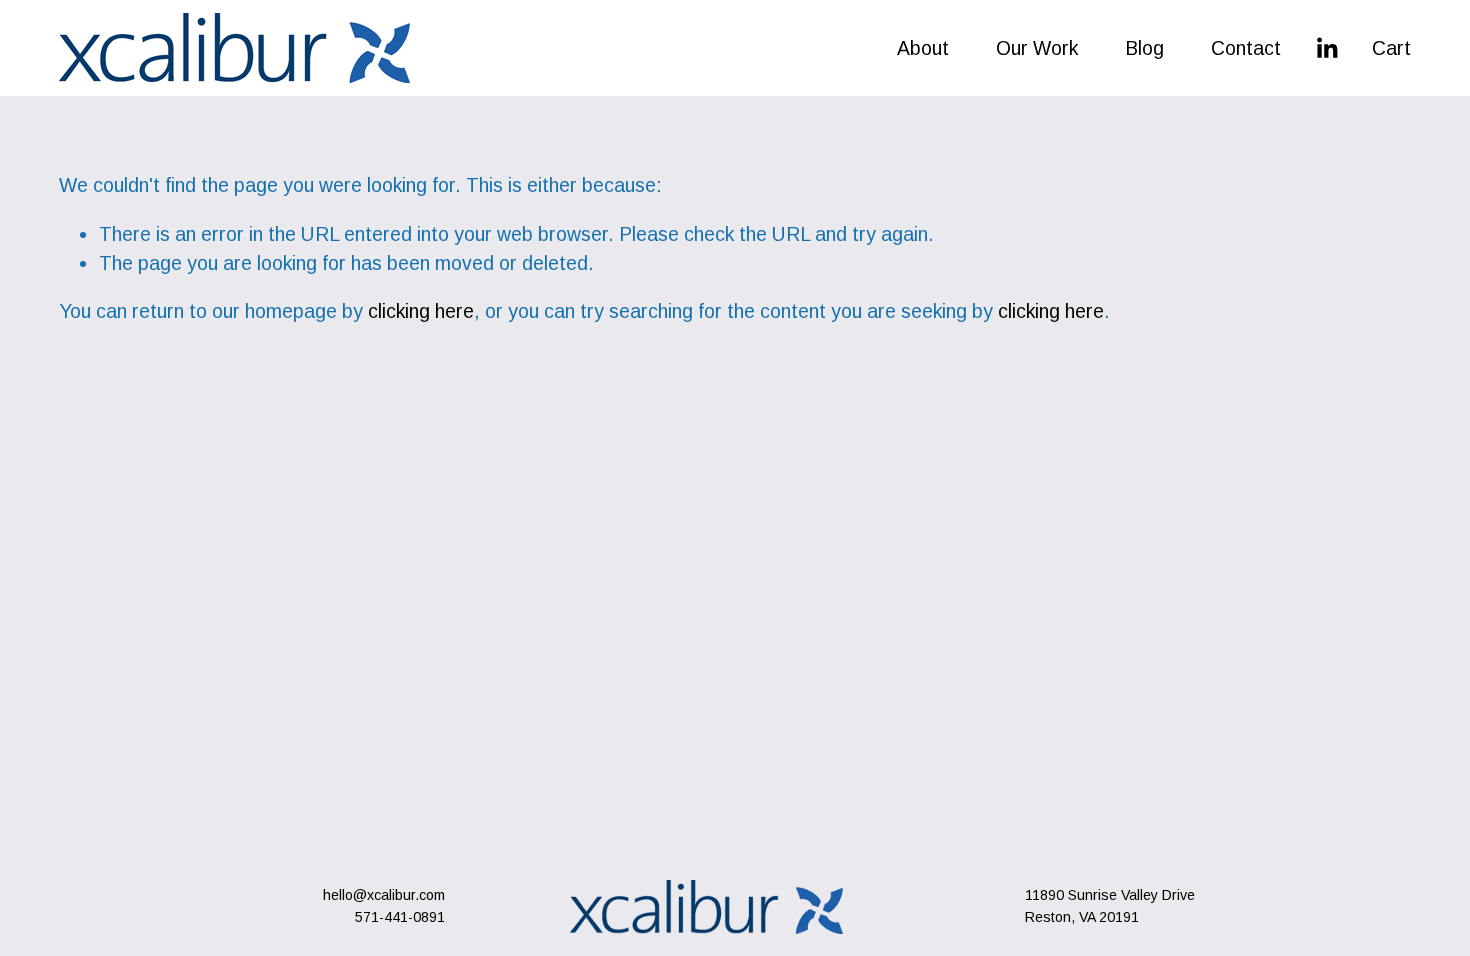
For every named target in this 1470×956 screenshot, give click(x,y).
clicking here (421, 311)
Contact (1246, 48)
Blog (1144, 48)
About (923, 48)
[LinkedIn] (1326, 48)
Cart (1391, 48)
